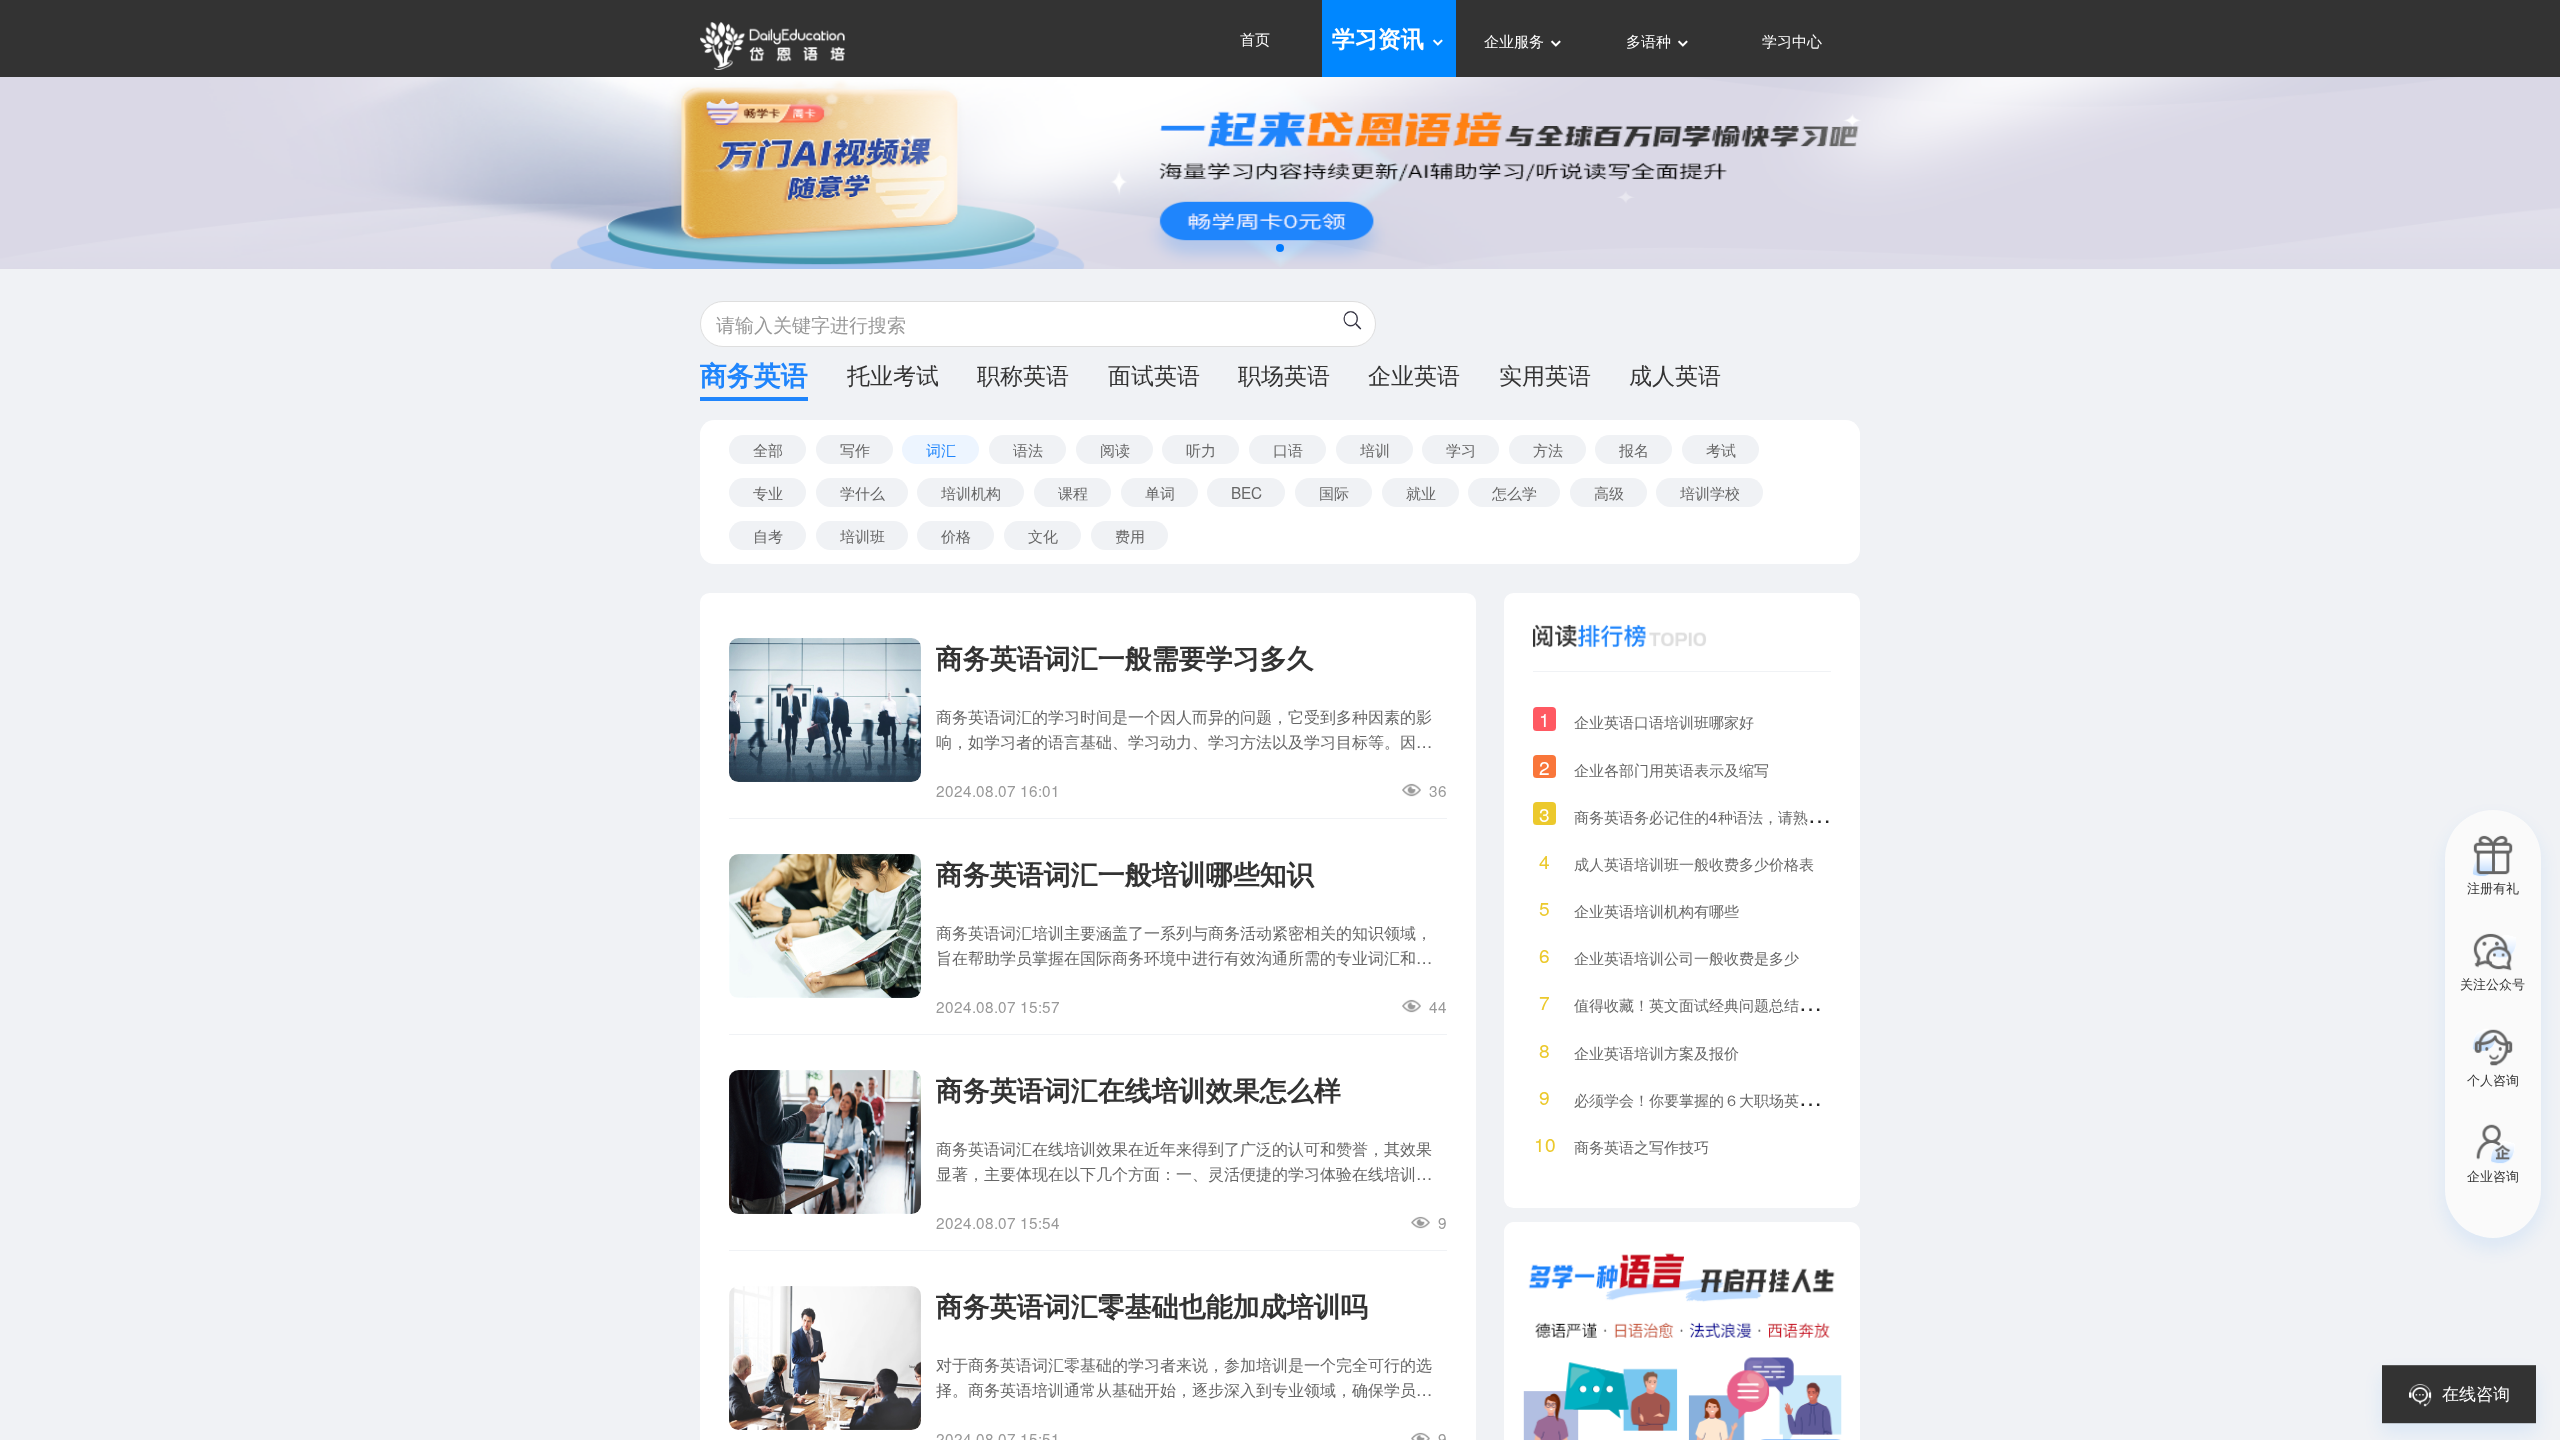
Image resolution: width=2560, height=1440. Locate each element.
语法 (1028, 449)
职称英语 (1023, 377)
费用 (1130, 535)
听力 (1201, 449)
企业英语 (1414, 377)
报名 (1634, 449)
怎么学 (1514, 492)
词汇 (941, 449)
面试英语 (1154, 377)
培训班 (862, 535)
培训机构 (971, 492)
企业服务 (1516, 40)
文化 (1043, 535)
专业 (768, 492)
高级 (1609, 492)
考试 (1721, 449)
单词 (1160, 492)
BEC (1246, 492)
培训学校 (1710, 492)
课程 (1073, 492)
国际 (1334, 492)
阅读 (1115, 449)
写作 (855, 449)
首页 (1255, 38)
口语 (1288, 449)
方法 (1548, 449)
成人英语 (1675, 377)
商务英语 (754, 378)
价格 (956, 535)
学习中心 (1792, 40)
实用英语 (1545, 377)
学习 (1461, 449)
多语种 (1650, 40)
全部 (768, 449)
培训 (1375, 449)
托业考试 (893, 377)
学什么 (862, 492)
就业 (1421, 492)
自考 (768, 535)
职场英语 (1284, 377)
